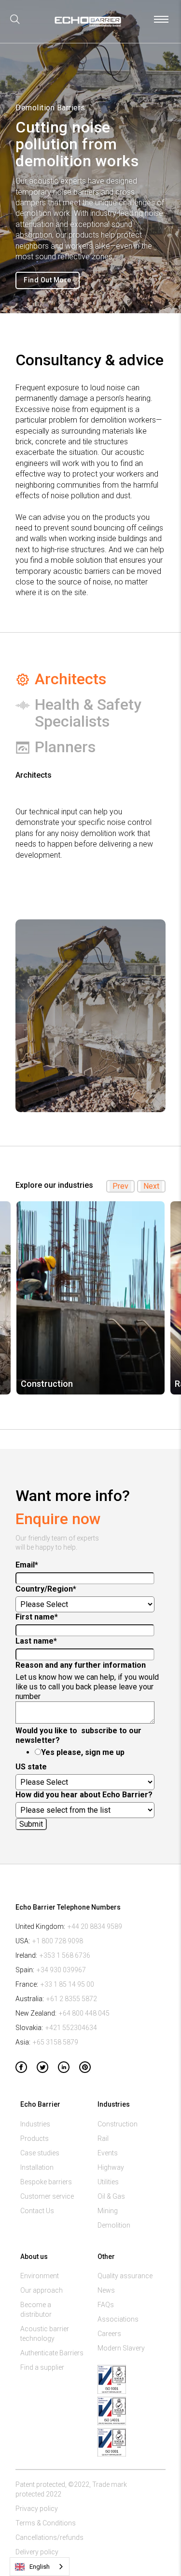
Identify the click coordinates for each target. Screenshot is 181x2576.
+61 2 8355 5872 (72, 1999)
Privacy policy (37, 2509)
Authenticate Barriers (52, 2353)
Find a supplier (42, 2367)
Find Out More (48, 280)
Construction (118, 2124)
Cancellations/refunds (49, 2537)
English (40, 2567)
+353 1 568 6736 (65, 1955)
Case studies (40, 2153)
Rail (103, 2138)
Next (151, 1186)
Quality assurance (125, 2276)
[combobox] (40, 2567)
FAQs (106, 2305)
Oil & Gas (111, 2196)
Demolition (114, 2225)
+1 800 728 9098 (58, 1941)
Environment (40, 2276)
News (106, 2290)
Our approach (42, 2290)
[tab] (90, 679)
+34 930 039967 (61, 1970)
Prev (120, 1186)
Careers (109, 2334)
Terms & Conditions (46, 2523)
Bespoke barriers (46, 2182)
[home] (87, 24)
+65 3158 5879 (56, 2042)
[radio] (98, 1753)
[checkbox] (89, 1753)
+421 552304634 (71, 2028)
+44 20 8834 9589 (95, 1926)
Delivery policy (37, 2552)
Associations (118, 2319)
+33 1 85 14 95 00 (67, 1984)
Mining (108, 2211)
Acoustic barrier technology (45, 2334)
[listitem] (90, 1298)
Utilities (108, 2182)
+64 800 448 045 (84, 2013)
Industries (35, 2124)
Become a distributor (36, 2310)
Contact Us (37, 2211)
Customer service (47, 2196)
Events (108, 2153)
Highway (111, 2167)
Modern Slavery (121, 2348)
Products (35, 2138)
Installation (37, 2167)
